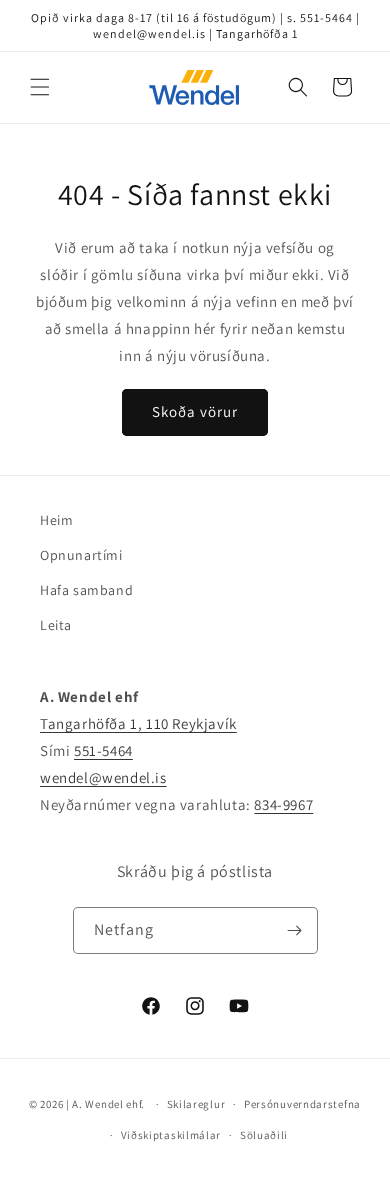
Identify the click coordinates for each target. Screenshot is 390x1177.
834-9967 (283, 804)
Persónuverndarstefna (302, 1104)
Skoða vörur (195, 411)
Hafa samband (86, 590)
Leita (56, 625)
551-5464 (103, 750)
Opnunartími (81, 555)
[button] (40, 87)
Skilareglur (196, 1104)
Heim (56, 520)
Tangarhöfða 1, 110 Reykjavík (138, 723)
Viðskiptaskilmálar (171, 1135)
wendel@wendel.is (103, 777)
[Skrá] (295, 930)
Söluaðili (264, 1135)
